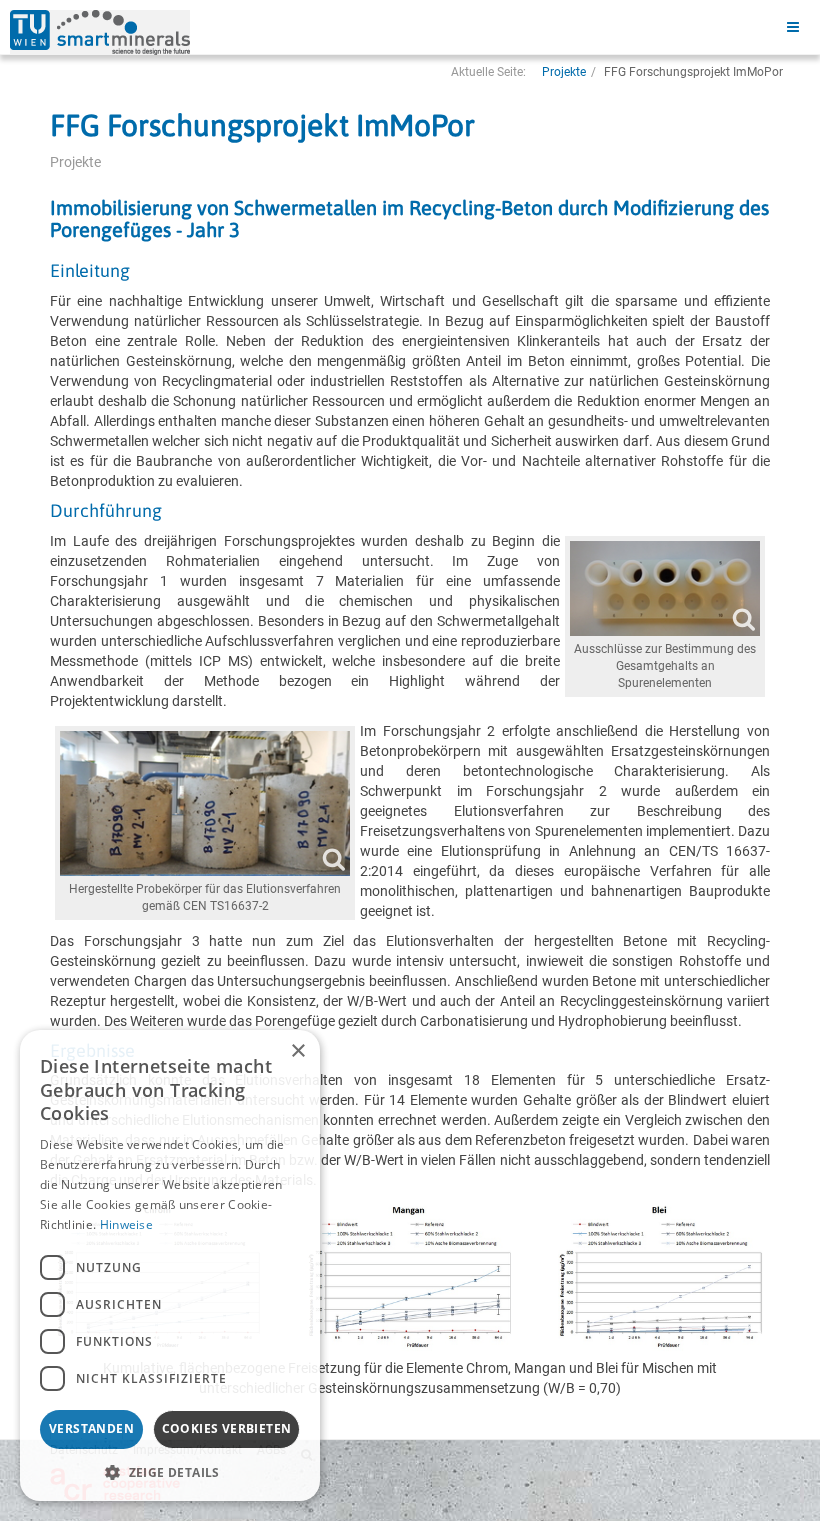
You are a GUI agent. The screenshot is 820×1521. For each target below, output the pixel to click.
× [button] (297, 1051)
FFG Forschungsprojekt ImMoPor (262, 125)
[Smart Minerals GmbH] (100, 32)
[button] (170, 1471)
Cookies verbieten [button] (227, 1428)
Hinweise (126, 1224)
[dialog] (170, 1265)
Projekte (564, 72)
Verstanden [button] (91, 1428)
